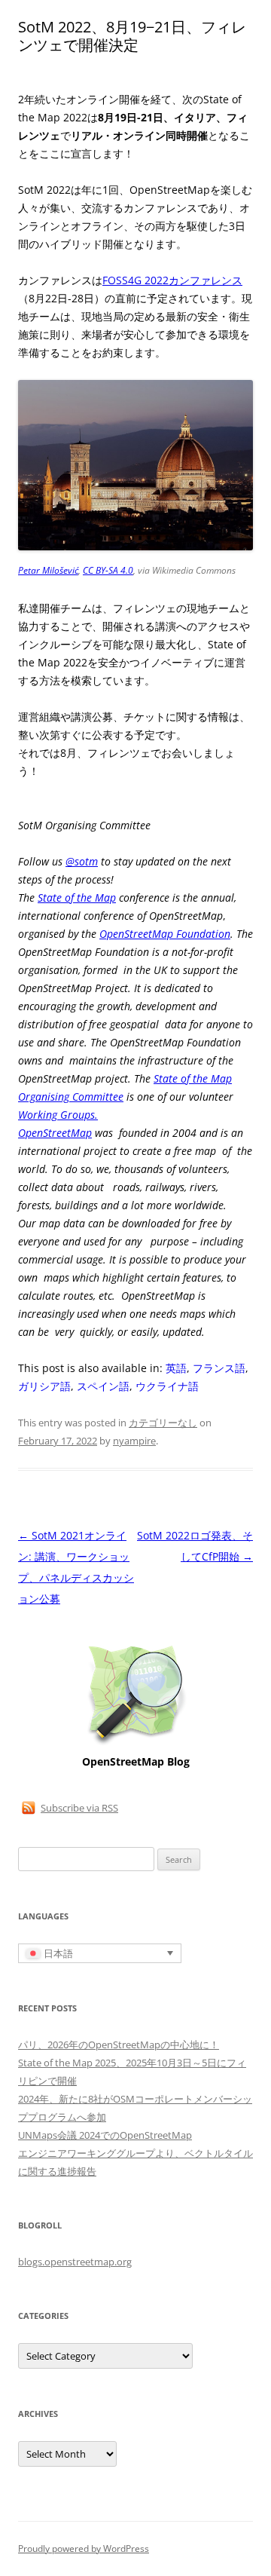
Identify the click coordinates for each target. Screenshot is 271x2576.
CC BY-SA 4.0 (108, 570)
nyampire (134, 1441)
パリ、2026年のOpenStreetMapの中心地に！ (119, 2045)
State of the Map (77, 897)
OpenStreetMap (55, 1133)
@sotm (82, 861)
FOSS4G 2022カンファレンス (172, 280)
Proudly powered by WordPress (84, 2548)
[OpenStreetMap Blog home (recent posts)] (136, 1743)
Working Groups (56, 1115)
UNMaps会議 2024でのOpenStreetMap (105, 2135)
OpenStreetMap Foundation (165, 934)
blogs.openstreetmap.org (75, 2262)
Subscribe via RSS (79, 1808)
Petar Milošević (48, 570)
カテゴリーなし (163, 1423)
